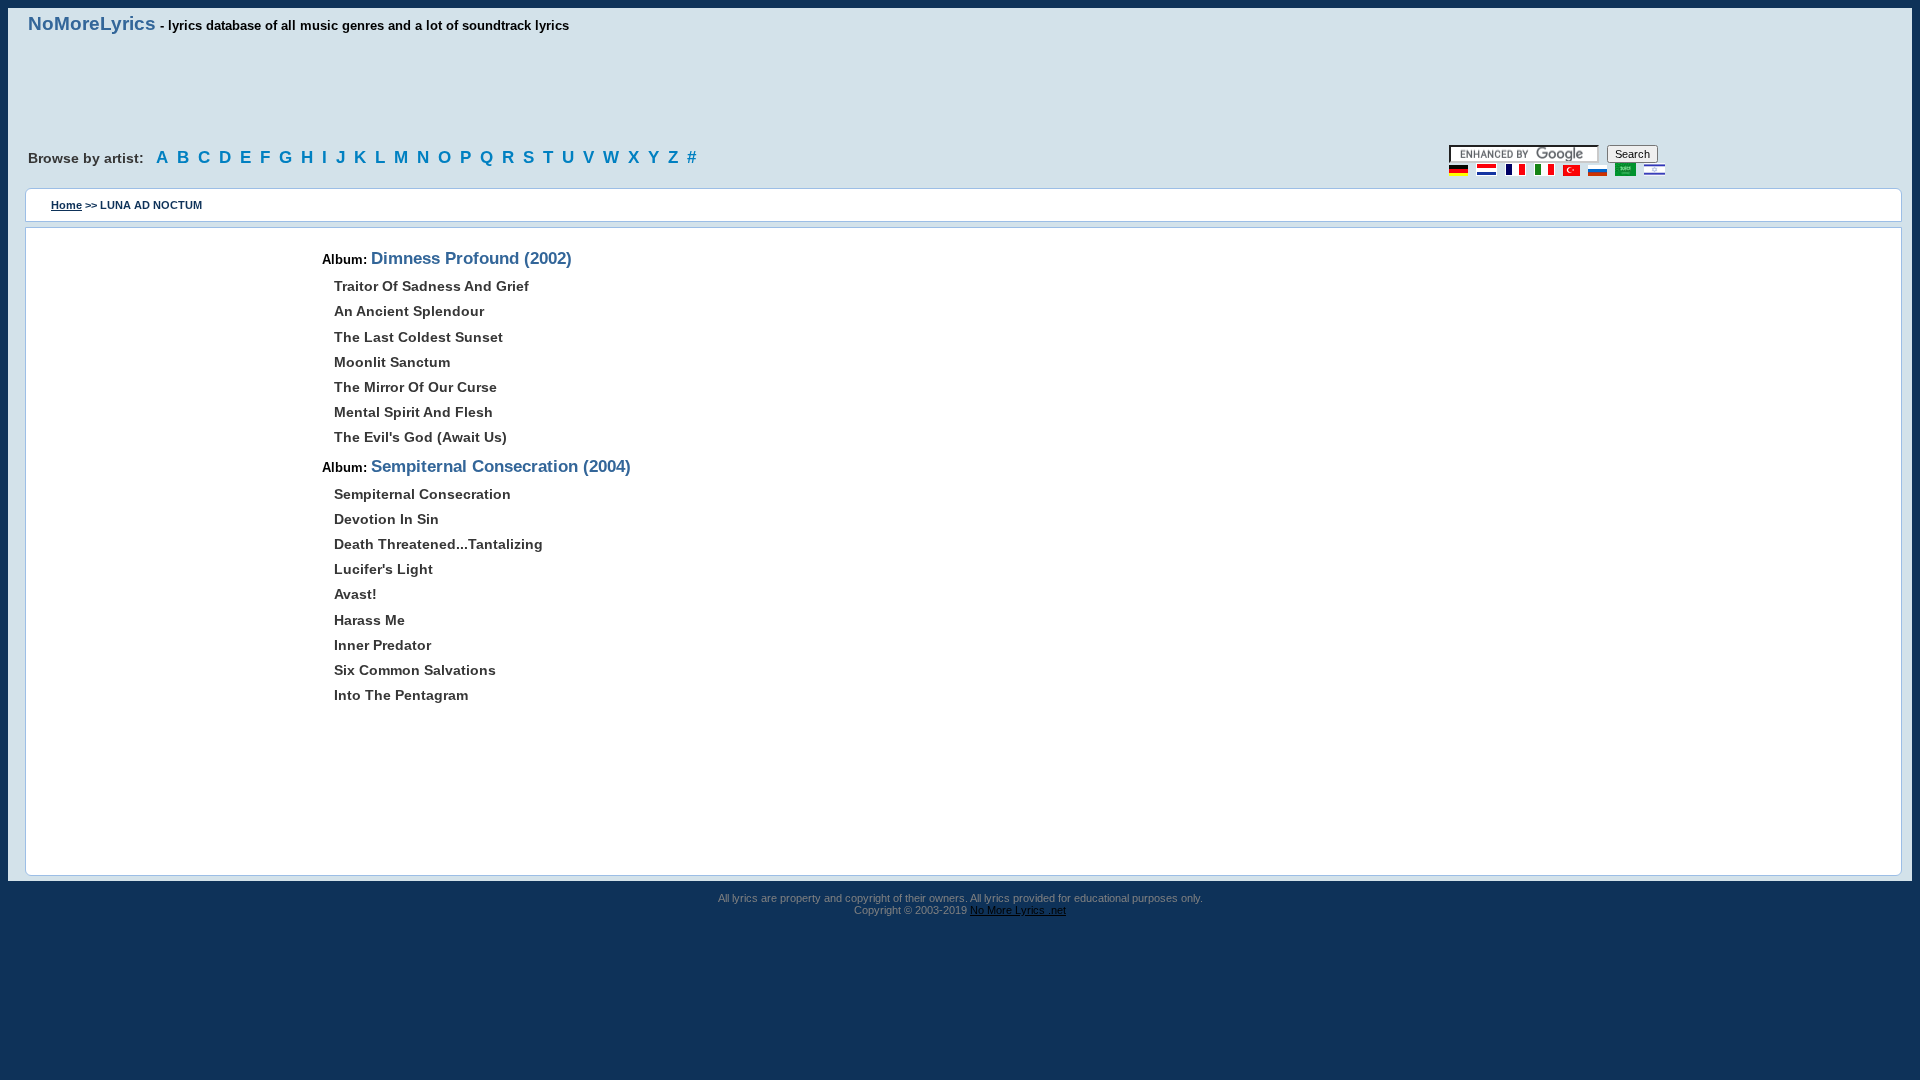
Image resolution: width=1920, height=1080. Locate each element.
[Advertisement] (960, 90)
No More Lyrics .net (1018, 910)
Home (66, 205)
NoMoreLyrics (92, 23)
